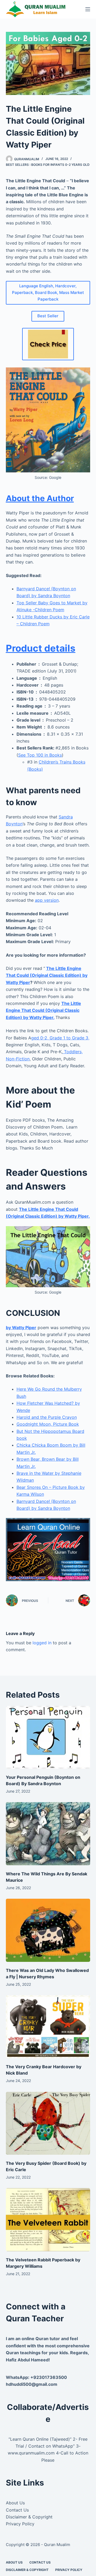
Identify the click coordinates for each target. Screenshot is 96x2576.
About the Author (40, 498)
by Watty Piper (21, 1328)
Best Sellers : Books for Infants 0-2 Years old (48, 165)
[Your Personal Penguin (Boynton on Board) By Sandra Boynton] (48, 1737)
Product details (41, 648)
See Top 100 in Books (40, 755)
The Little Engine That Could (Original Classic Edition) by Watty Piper (47, 975)
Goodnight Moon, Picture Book (48, 1424)
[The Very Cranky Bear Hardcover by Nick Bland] (48, 2027)
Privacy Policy (20, 2524)
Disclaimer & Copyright (29, 2517)
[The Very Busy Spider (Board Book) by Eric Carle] (48, 2123)
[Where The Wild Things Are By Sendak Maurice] (48, 1834)
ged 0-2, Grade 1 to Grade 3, (60, 1038)
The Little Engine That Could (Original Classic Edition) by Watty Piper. (43, 1010)
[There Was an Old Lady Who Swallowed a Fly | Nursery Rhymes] (48, 1930)
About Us (15, 2503)
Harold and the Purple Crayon (47, 1417)
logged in (42, 1643)
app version (47, 900)
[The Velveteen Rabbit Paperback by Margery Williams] (48, 2220)
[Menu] (88, 9)
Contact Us (17, 2510)
